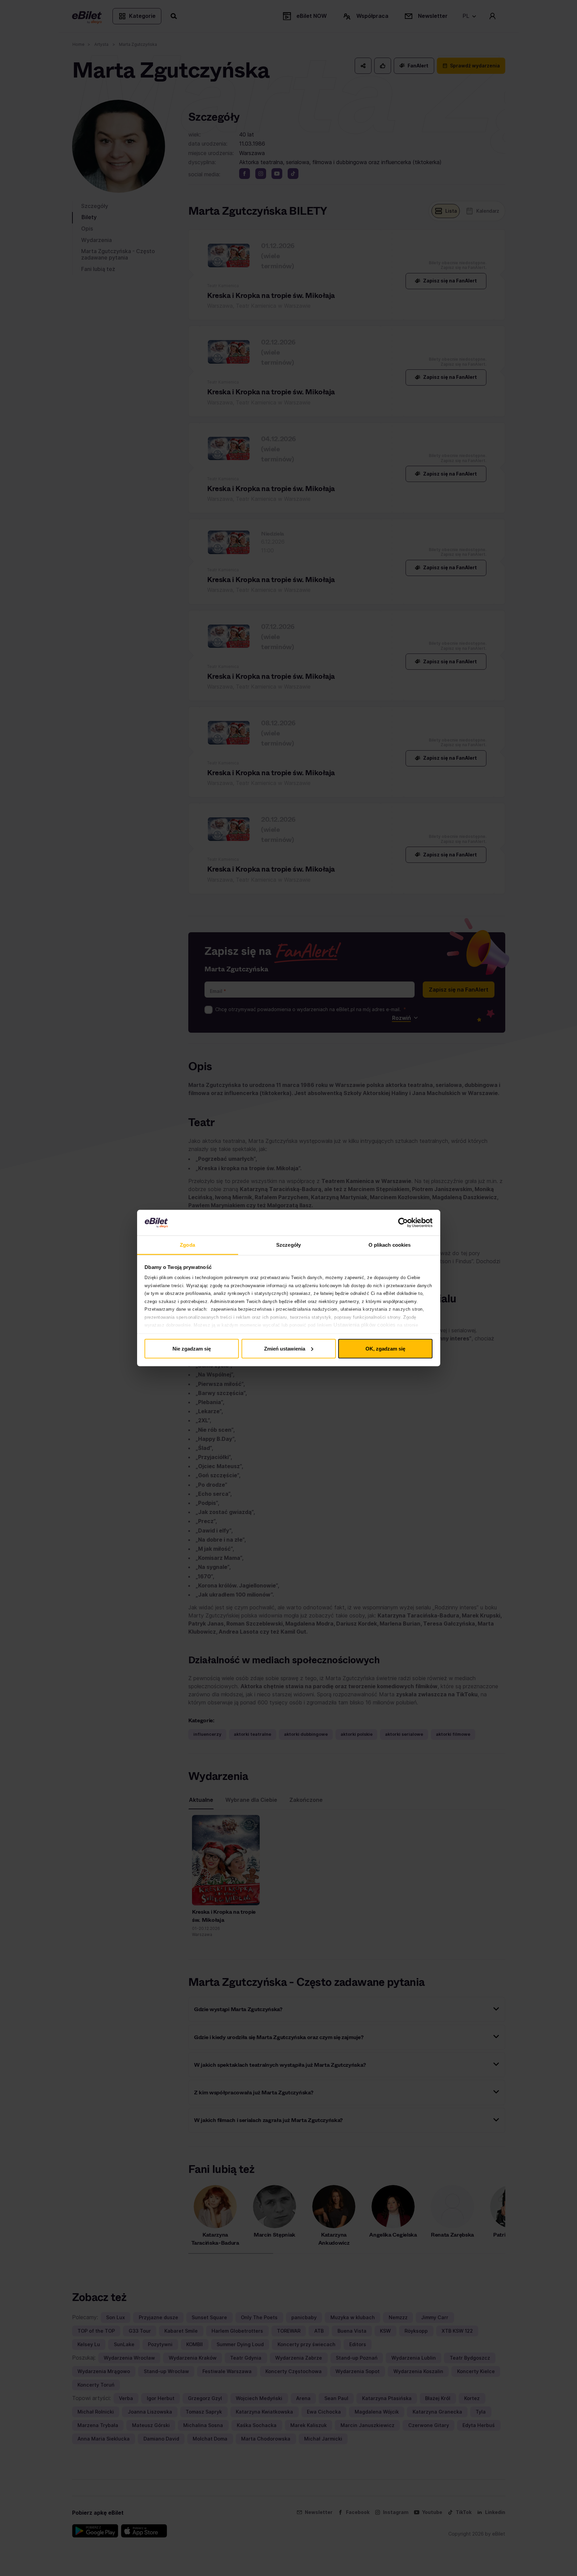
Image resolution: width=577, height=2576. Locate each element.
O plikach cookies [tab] (390, 1245)
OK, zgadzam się (385, 1348)
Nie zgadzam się (192, 1348)
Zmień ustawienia (285, 1348)
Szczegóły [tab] (288, 1245)
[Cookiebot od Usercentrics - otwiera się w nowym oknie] (403, 1223)
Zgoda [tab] (187, 1245)
